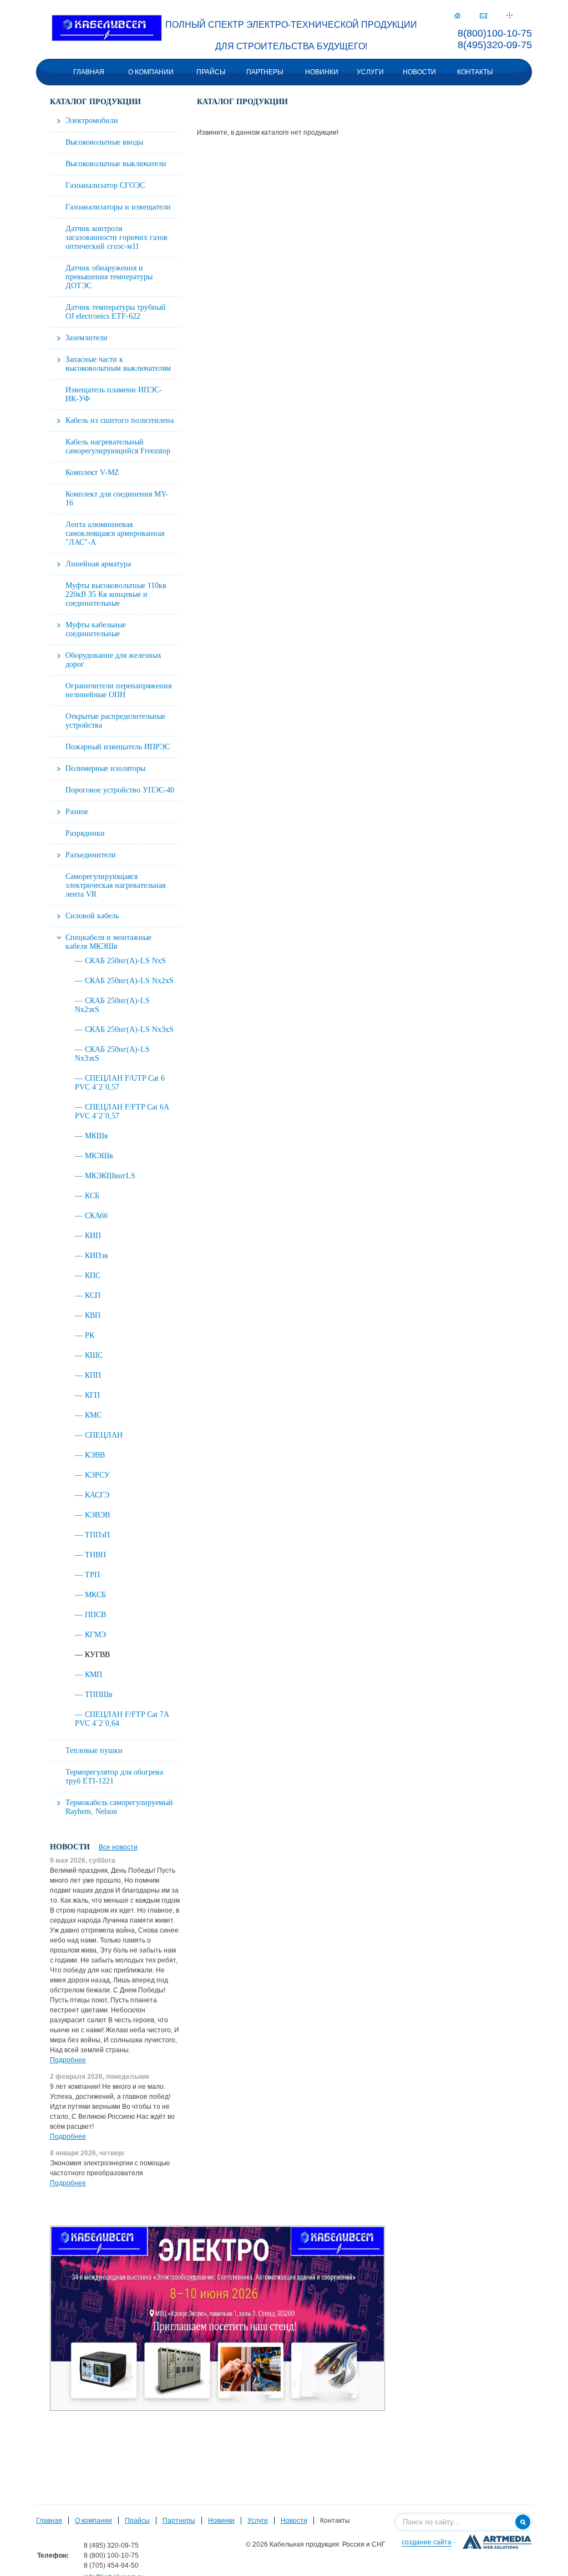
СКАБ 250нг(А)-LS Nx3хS (129, 1029)
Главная (89, 72)
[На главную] (107, 29)
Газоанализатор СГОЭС (105, 185)
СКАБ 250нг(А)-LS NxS (125, 961)
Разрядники (85, 833)
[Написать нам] (483, 16)
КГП (92, 1395)
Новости (419, 72)
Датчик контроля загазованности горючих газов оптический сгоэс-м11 (116, 237)
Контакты (475, 72)
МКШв (97, 1136)
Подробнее (68, 2060)
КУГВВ (97, 1655)
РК (90, 1335)
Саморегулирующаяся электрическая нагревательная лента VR (115, 885)
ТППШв (99, 1695)
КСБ (92, 1196)
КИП (93, 1236)
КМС (93, 1415)
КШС (94, 1355)
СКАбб (96, 1216)
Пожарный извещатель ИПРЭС (118, 747)
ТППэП (97, 1535)
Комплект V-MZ (92, 472)
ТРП (92, 1575)
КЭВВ (95, 1455)
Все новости (118, 1847)
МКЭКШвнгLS (110, 1176)
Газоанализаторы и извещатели (118, 207)
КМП (93, 1675)
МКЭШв (99, 1156)
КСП (93, 1295)
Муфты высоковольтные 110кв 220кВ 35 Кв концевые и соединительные (116, 594)
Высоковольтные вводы (104, 142)
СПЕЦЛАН (104, 1435)
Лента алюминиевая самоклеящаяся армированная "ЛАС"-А (115, 533)
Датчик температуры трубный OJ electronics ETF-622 (116, 312)
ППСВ (95, 1615)
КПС (93, 1276)
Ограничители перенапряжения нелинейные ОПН (118, 690)
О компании (151, 72)
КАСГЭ (97, 1495)
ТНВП (95, 1555)
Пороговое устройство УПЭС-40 (120, 790)
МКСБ (95, 1595)
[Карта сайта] (509, 16)
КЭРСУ (97, 1475)
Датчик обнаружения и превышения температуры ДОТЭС (109, 277)
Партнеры (265, 72)
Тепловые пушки (94, 1750)
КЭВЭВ (97, 1515)
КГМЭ (95, 1635)
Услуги (370, 72)
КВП (93, 1315)
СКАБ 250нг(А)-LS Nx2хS (129, 981)
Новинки (322, 72)
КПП (93, 1375)
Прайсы (211, 72)
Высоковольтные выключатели (116, 164)
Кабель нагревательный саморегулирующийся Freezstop (118, 446)
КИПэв (97, 1256)
